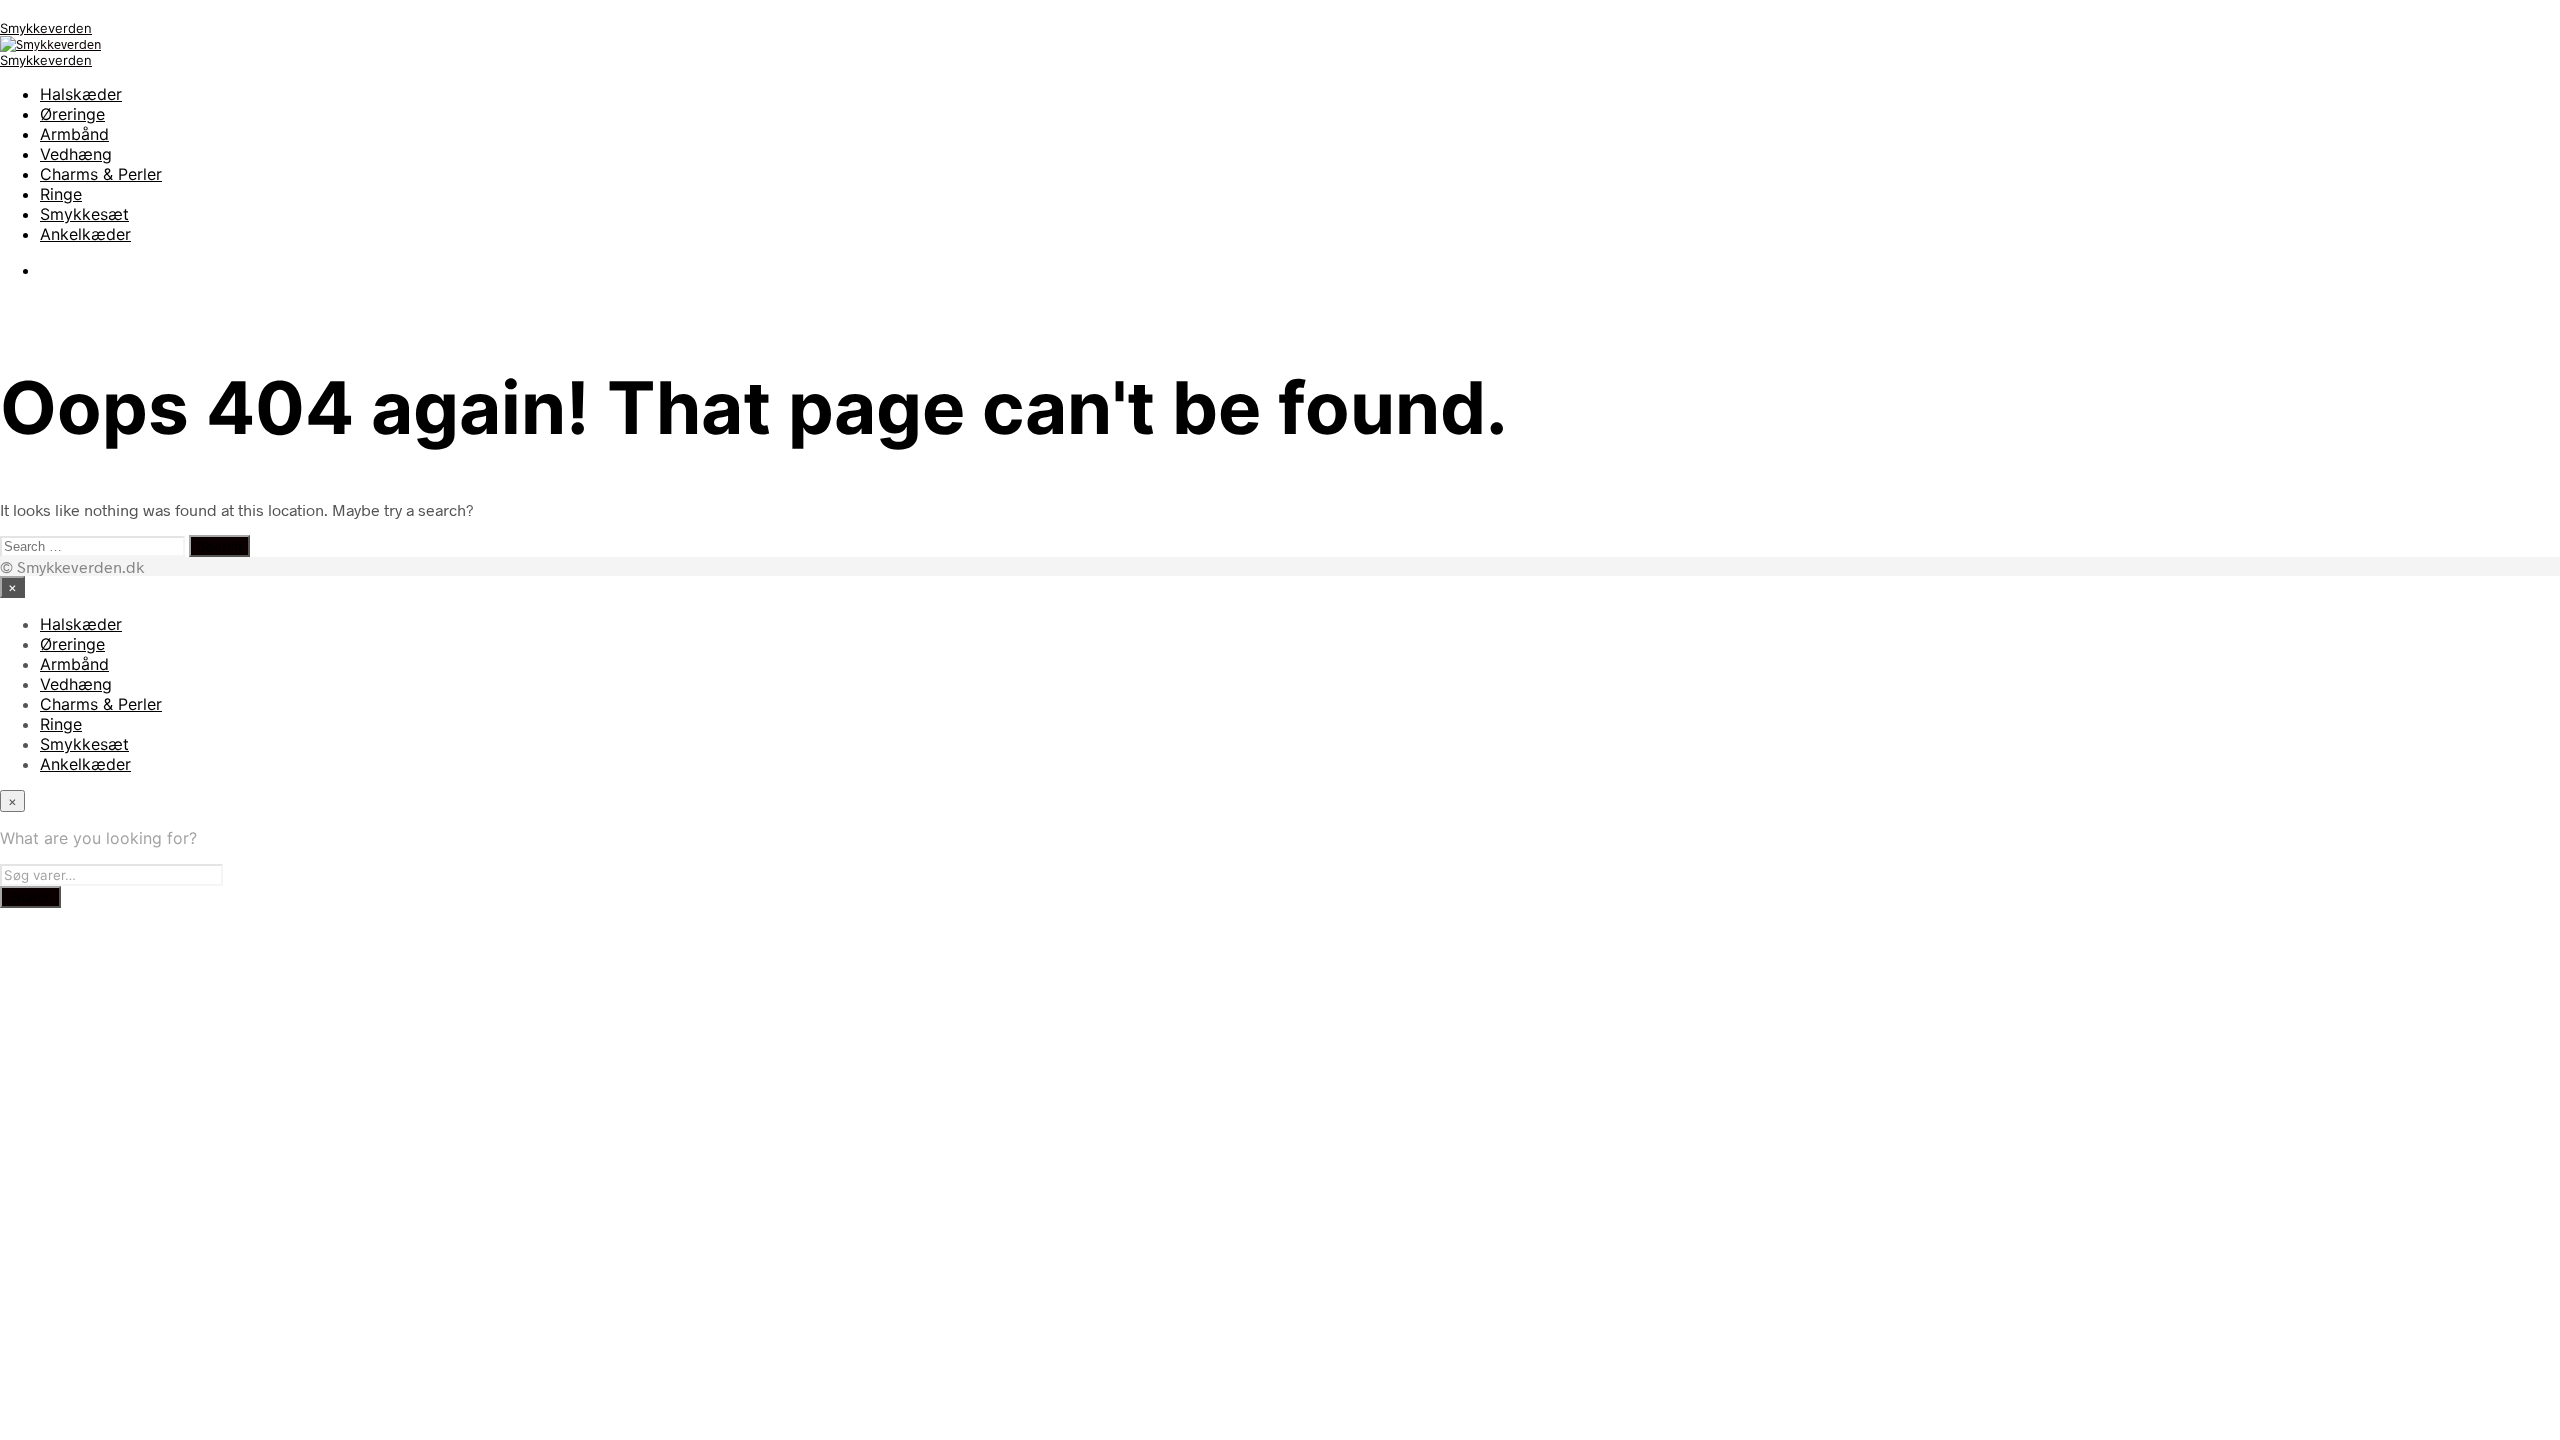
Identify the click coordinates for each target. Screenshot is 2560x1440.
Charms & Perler (101, 174)
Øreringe (72, 114)
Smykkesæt (84, 214)
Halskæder (81, 94)
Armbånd (74, 134)
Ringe (61, 194)
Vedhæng (76, 154)
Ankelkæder (85, 234)
